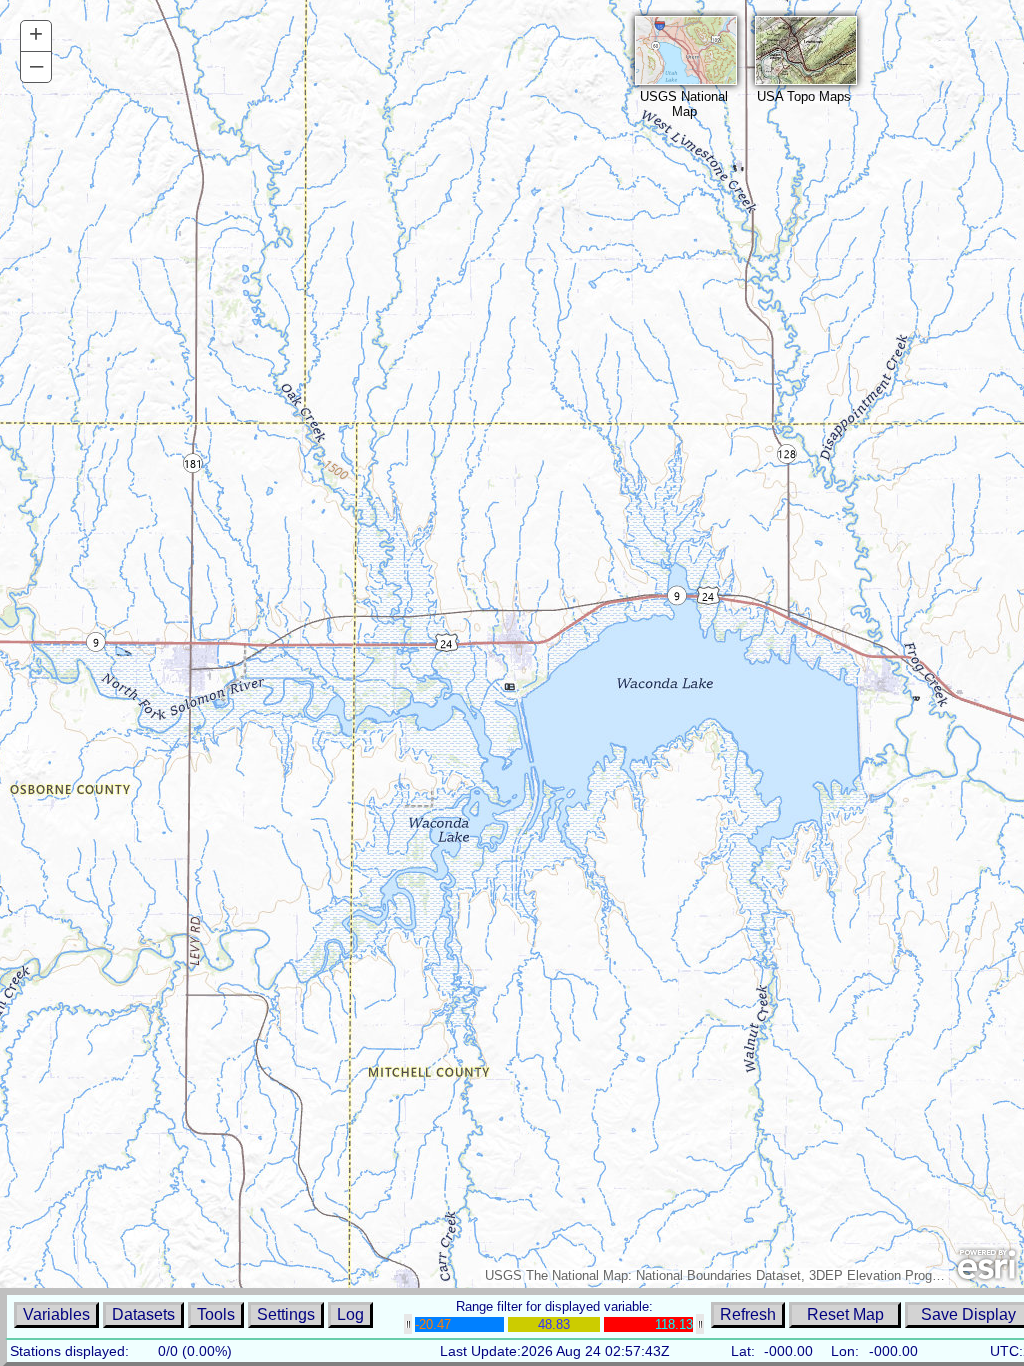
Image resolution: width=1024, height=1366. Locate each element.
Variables (56, 1314)
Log (350, 1314)
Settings (286, 1314)
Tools (216, 1314)
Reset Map (845, 1314)
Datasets (143, 1314)
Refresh (748, 1314)
